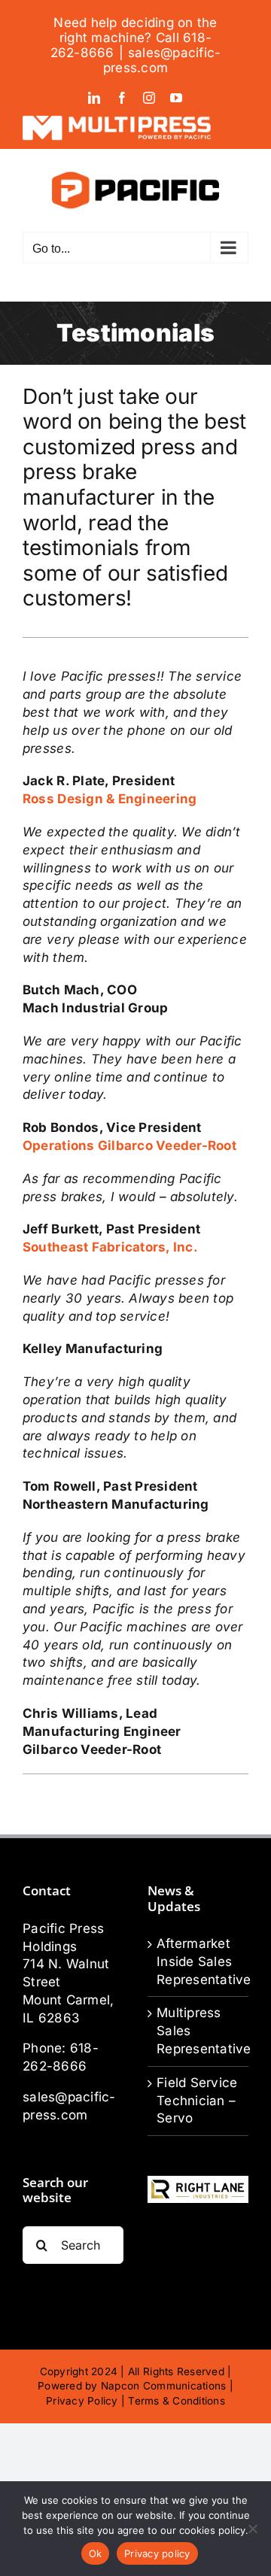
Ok (96, 2553)
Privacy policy (157, 2553)
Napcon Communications (163, 2386)
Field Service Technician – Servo (197, 2101)
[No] (252, 2529)
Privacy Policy (82, 2401)
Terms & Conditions (177, 2401)
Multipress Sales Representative (199, 2031)
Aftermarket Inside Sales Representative (199, 1962)
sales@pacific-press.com (162, 60)
